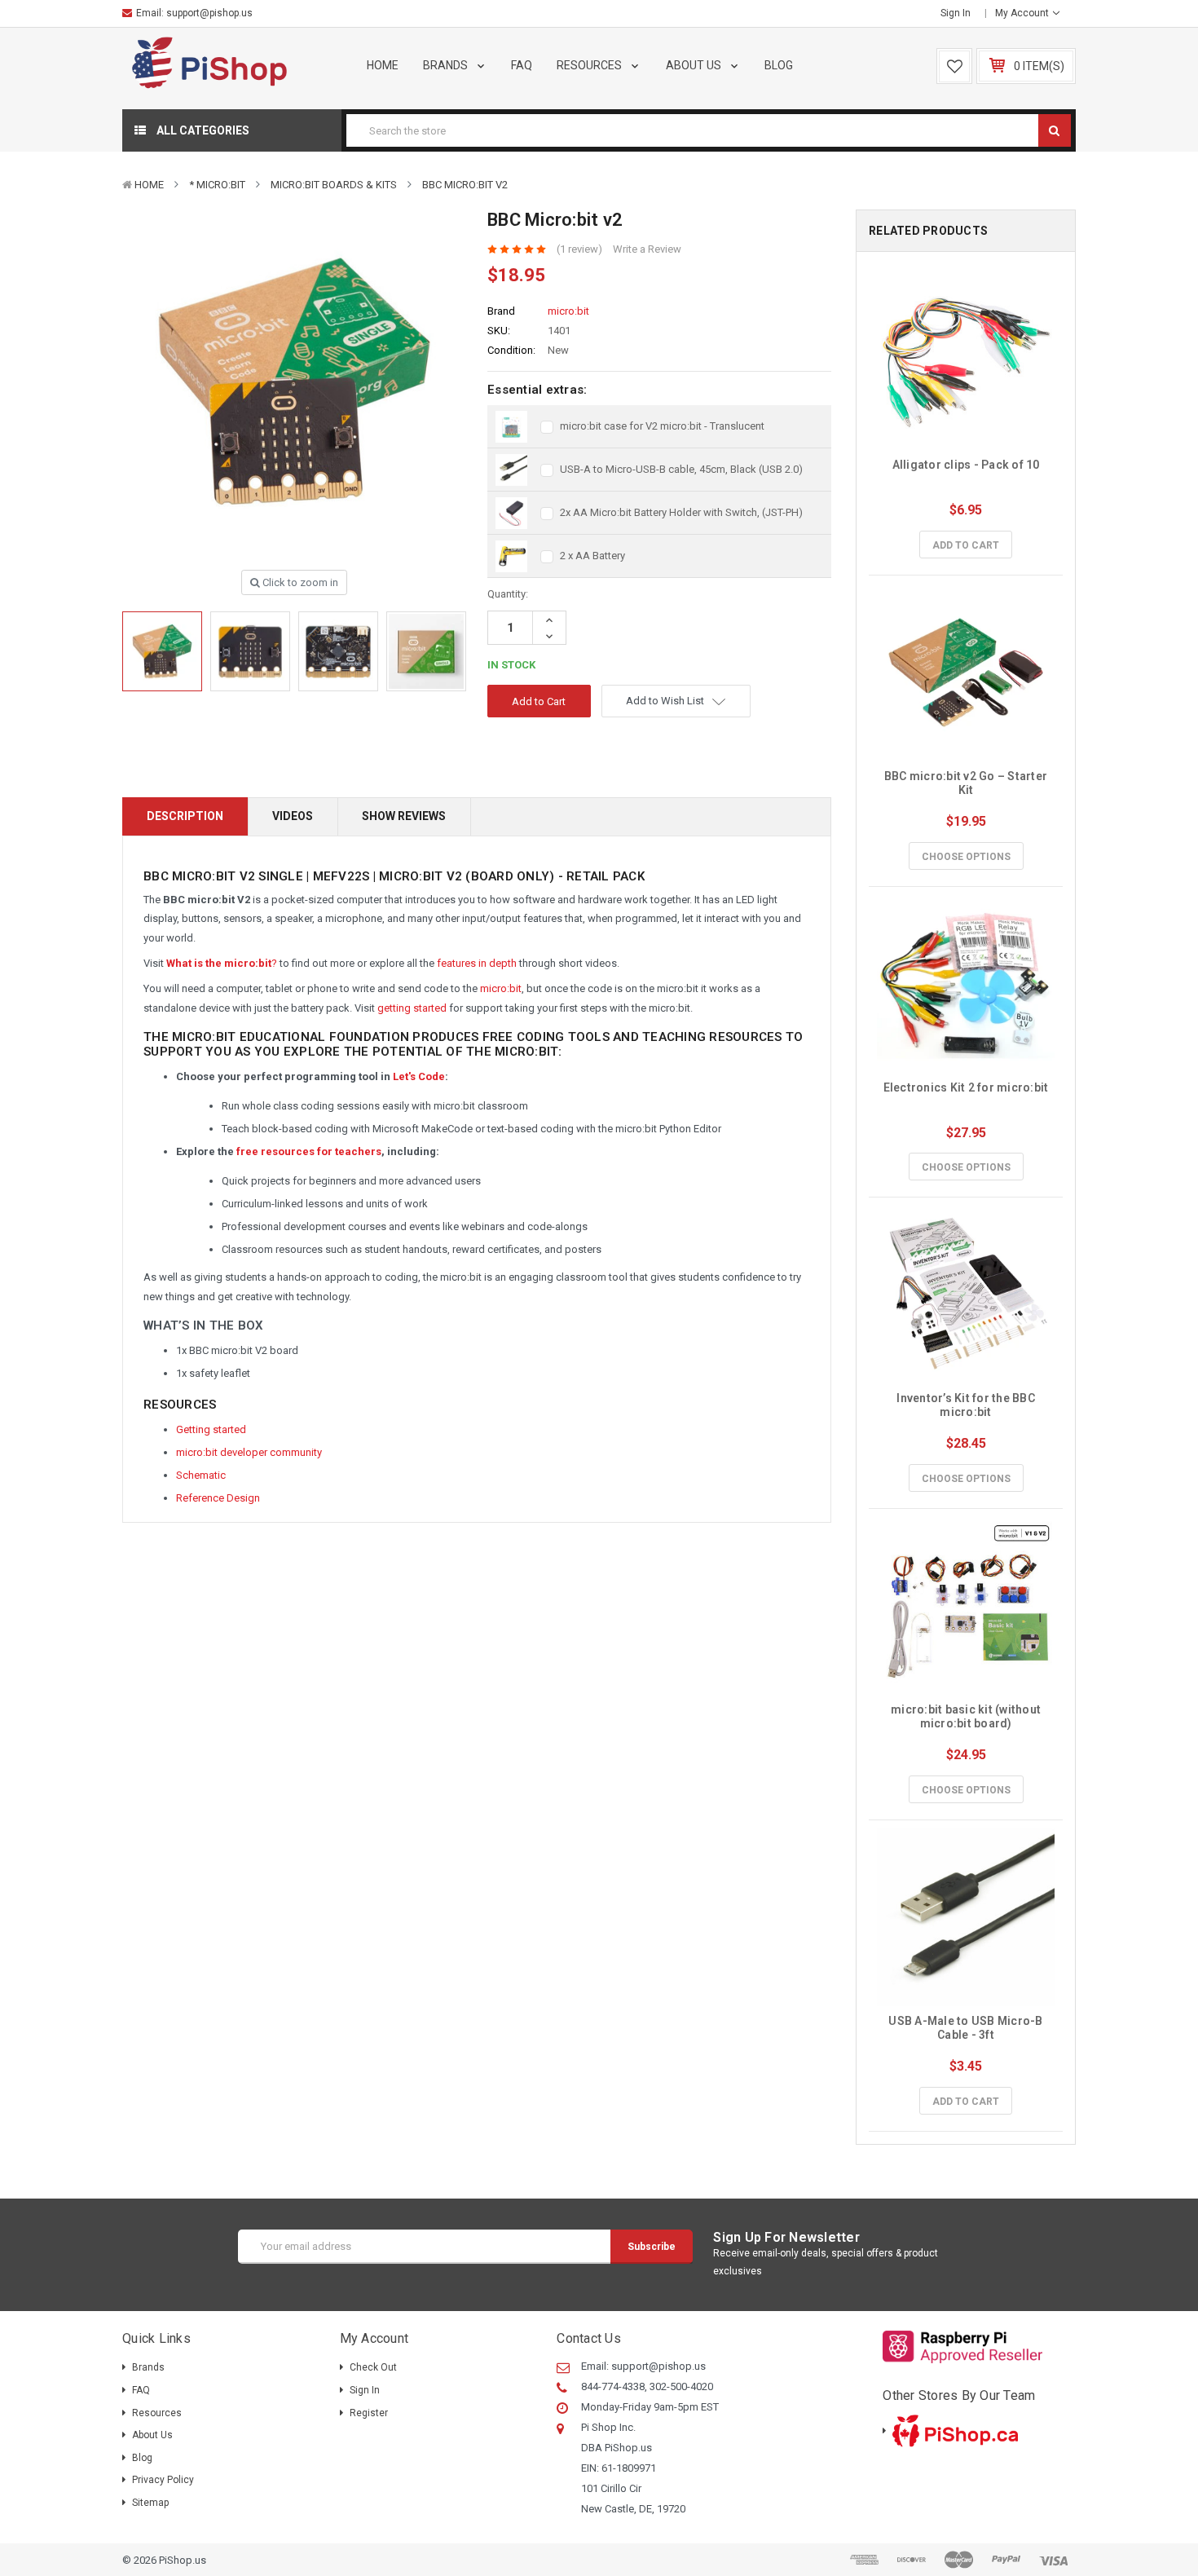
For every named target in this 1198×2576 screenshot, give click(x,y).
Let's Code (419, 1076)
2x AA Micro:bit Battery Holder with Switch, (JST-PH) (681, 512)
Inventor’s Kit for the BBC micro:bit (967, 1405)
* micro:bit (217, 185)
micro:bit (501, 988)
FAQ (522, 65)
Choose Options (966, 857)
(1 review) (579, 249)
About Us (695, 65)
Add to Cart (966, 545)
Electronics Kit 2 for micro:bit (966, 1087)
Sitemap (150, 2503)
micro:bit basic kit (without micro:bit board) (967, 1716)
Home (383, 65)
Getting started (211, 1429)
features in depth (477, 963)
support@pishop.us (209, 13)
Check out (373, 2367)
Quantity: (508, 594)
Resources (590, 65)
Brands (447, 65)
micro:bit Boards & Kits (334, 185)
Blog (779, 65)
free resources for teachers (309, 1151)
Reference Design (218, 1498)
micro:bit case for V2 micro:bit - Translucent (662, 426)
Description (185, 816)
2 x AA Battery (592, 556)
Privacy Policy (163, 2480)
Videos (293, 816)
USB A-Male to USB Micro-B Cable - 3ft (967, 2028)
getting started (412, 1008)
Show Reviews (404, 816)
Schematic (201, 1475)
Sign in (956, 13)
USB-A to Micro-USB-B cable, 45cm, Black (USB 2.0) (681, 469)
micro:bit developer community (249, 1452)
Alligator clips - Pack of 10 (966, 465)
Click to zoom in (299, 582)
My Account (1023, 13)
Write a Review (647, 249)
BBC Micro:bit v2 (465, 185)
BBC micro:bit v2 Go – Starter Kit (967, 783)
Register (369, 2413)
